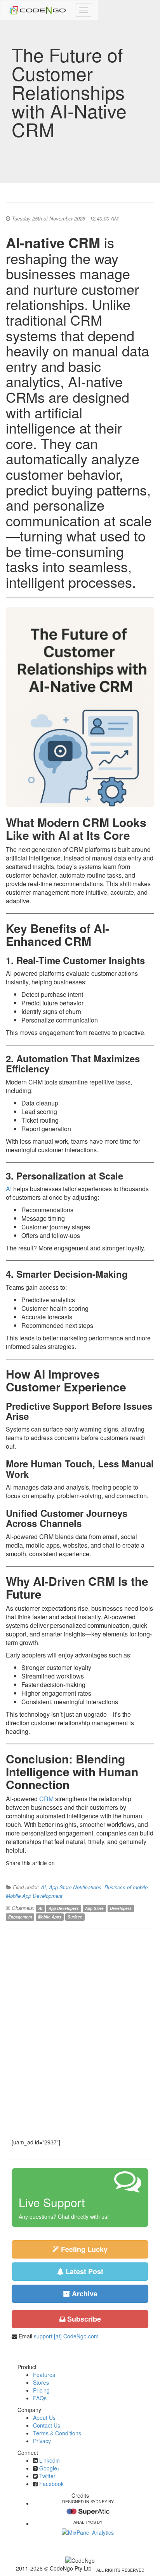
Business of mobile (126, 1887)
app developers (64, 1908)
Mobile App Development (34, 1896)
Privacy (42, 2441)
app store (94, 1908)
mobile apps (50, 1917)
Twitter (47, 2476)
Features (44, 2375)
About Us (44, 2417)
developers (121, 1908)
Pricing (41, 2390)
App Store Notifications (75, 1887)
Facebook (51, 2484)
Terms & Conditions (57, 2433)
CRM (46, 1799)
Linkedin (50, 2460)
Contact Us (47, 2425)
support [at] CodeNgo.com (66, 2336)
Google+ (50, 2468)
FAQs (40, 2398)
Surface (75, 1917)
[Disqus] (80, 2033)
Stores (41, 2382)
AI (9, 1189)
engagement (20, 1917)
